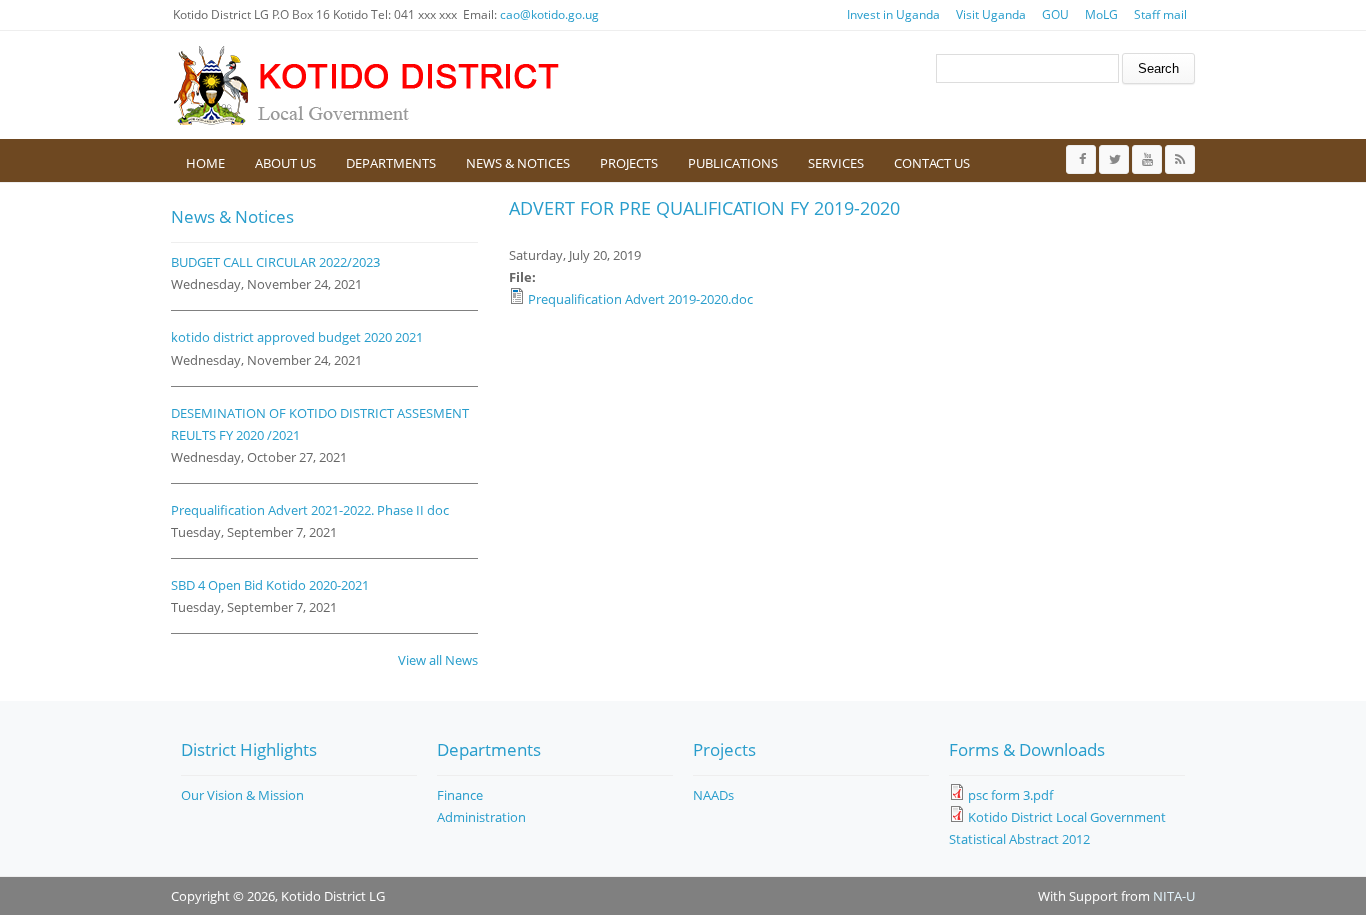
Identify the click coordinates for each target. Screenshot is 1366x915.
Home (205, 163)
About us (285, 163)
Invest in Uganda (893, 14)
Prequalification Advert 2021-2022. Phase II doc (310, 510)
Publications (733, 163)
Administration (481, 817)
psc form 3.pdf (1010, 795)
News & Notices (518, 163)
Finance (460, 795)
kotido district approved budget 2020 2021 (297, 337)
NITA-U (1174, 896)
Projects (629, 163)
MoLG (1101, 14)
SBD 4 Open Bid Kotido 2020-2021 (270, 585)
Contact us (932, 163)
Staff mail (1160, 14)
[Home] (371, 85)
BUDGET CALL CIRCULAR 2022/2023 (275, 262)
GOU (1055, 14)
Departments (391, 163)
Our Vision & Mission (242, 795)
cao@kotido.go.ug (549, 14)
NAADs (713, 795)
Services (836, 163)
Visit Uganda (991, 14)
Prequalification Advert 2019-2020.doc (640, 299)
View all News (438, 660)
